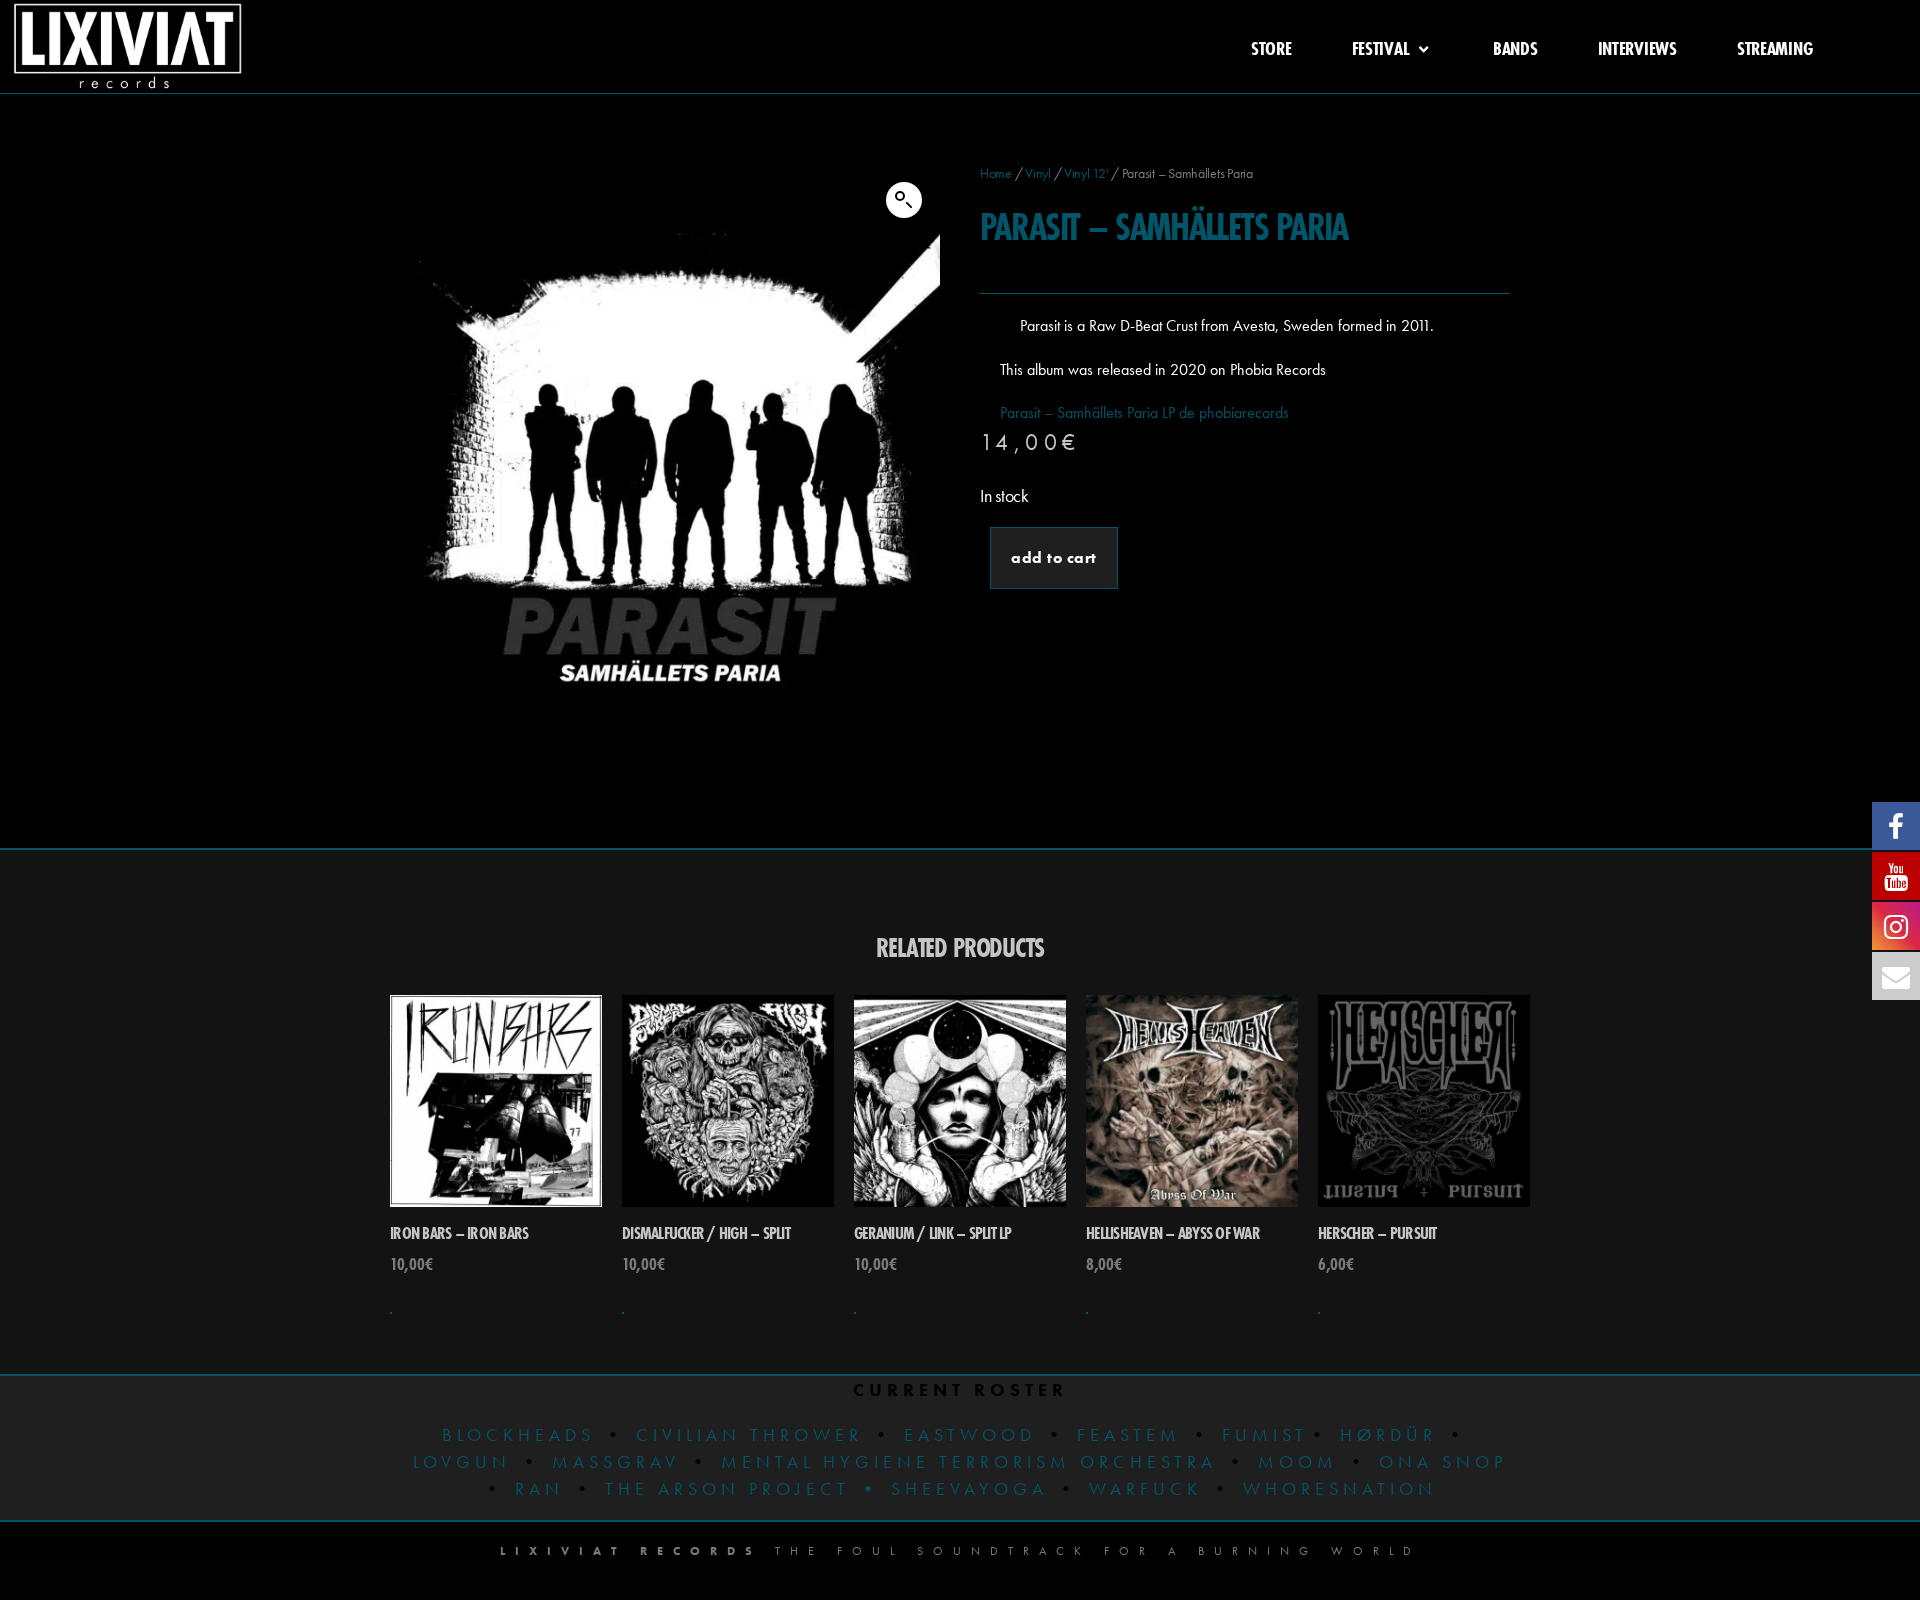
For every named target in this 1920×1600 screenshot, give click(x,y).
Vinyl (1038, 173)
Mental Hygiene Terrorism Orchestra (964, 1461)
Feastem (1129, 1434)
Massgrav (616, 1461)
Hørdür (1388, 1434)
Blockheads (518, 1434)
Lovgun (462, 1461)
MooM (1298, 1461)
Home (996, 173)
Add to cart (1054, 557)
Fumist (1265, 1434)
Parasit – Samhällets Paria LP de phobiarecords (1144, 412)
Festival (1381, 48)
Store (1271, 48)
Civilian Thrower (749, 1434)
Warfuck (1145, 1488)
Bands (1515, 48)
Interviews (1637, 48)
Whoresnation (1340, 1488)
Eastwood (970, 1434)
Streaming (1775, 48)
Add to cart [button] (391, 1313)
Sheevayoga (953, 1488)
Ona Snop (1443, 1461)
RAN (539, 1488)
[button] (904, 200)
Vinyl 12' (1086, 173)
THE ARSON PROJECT (732, 1488)
